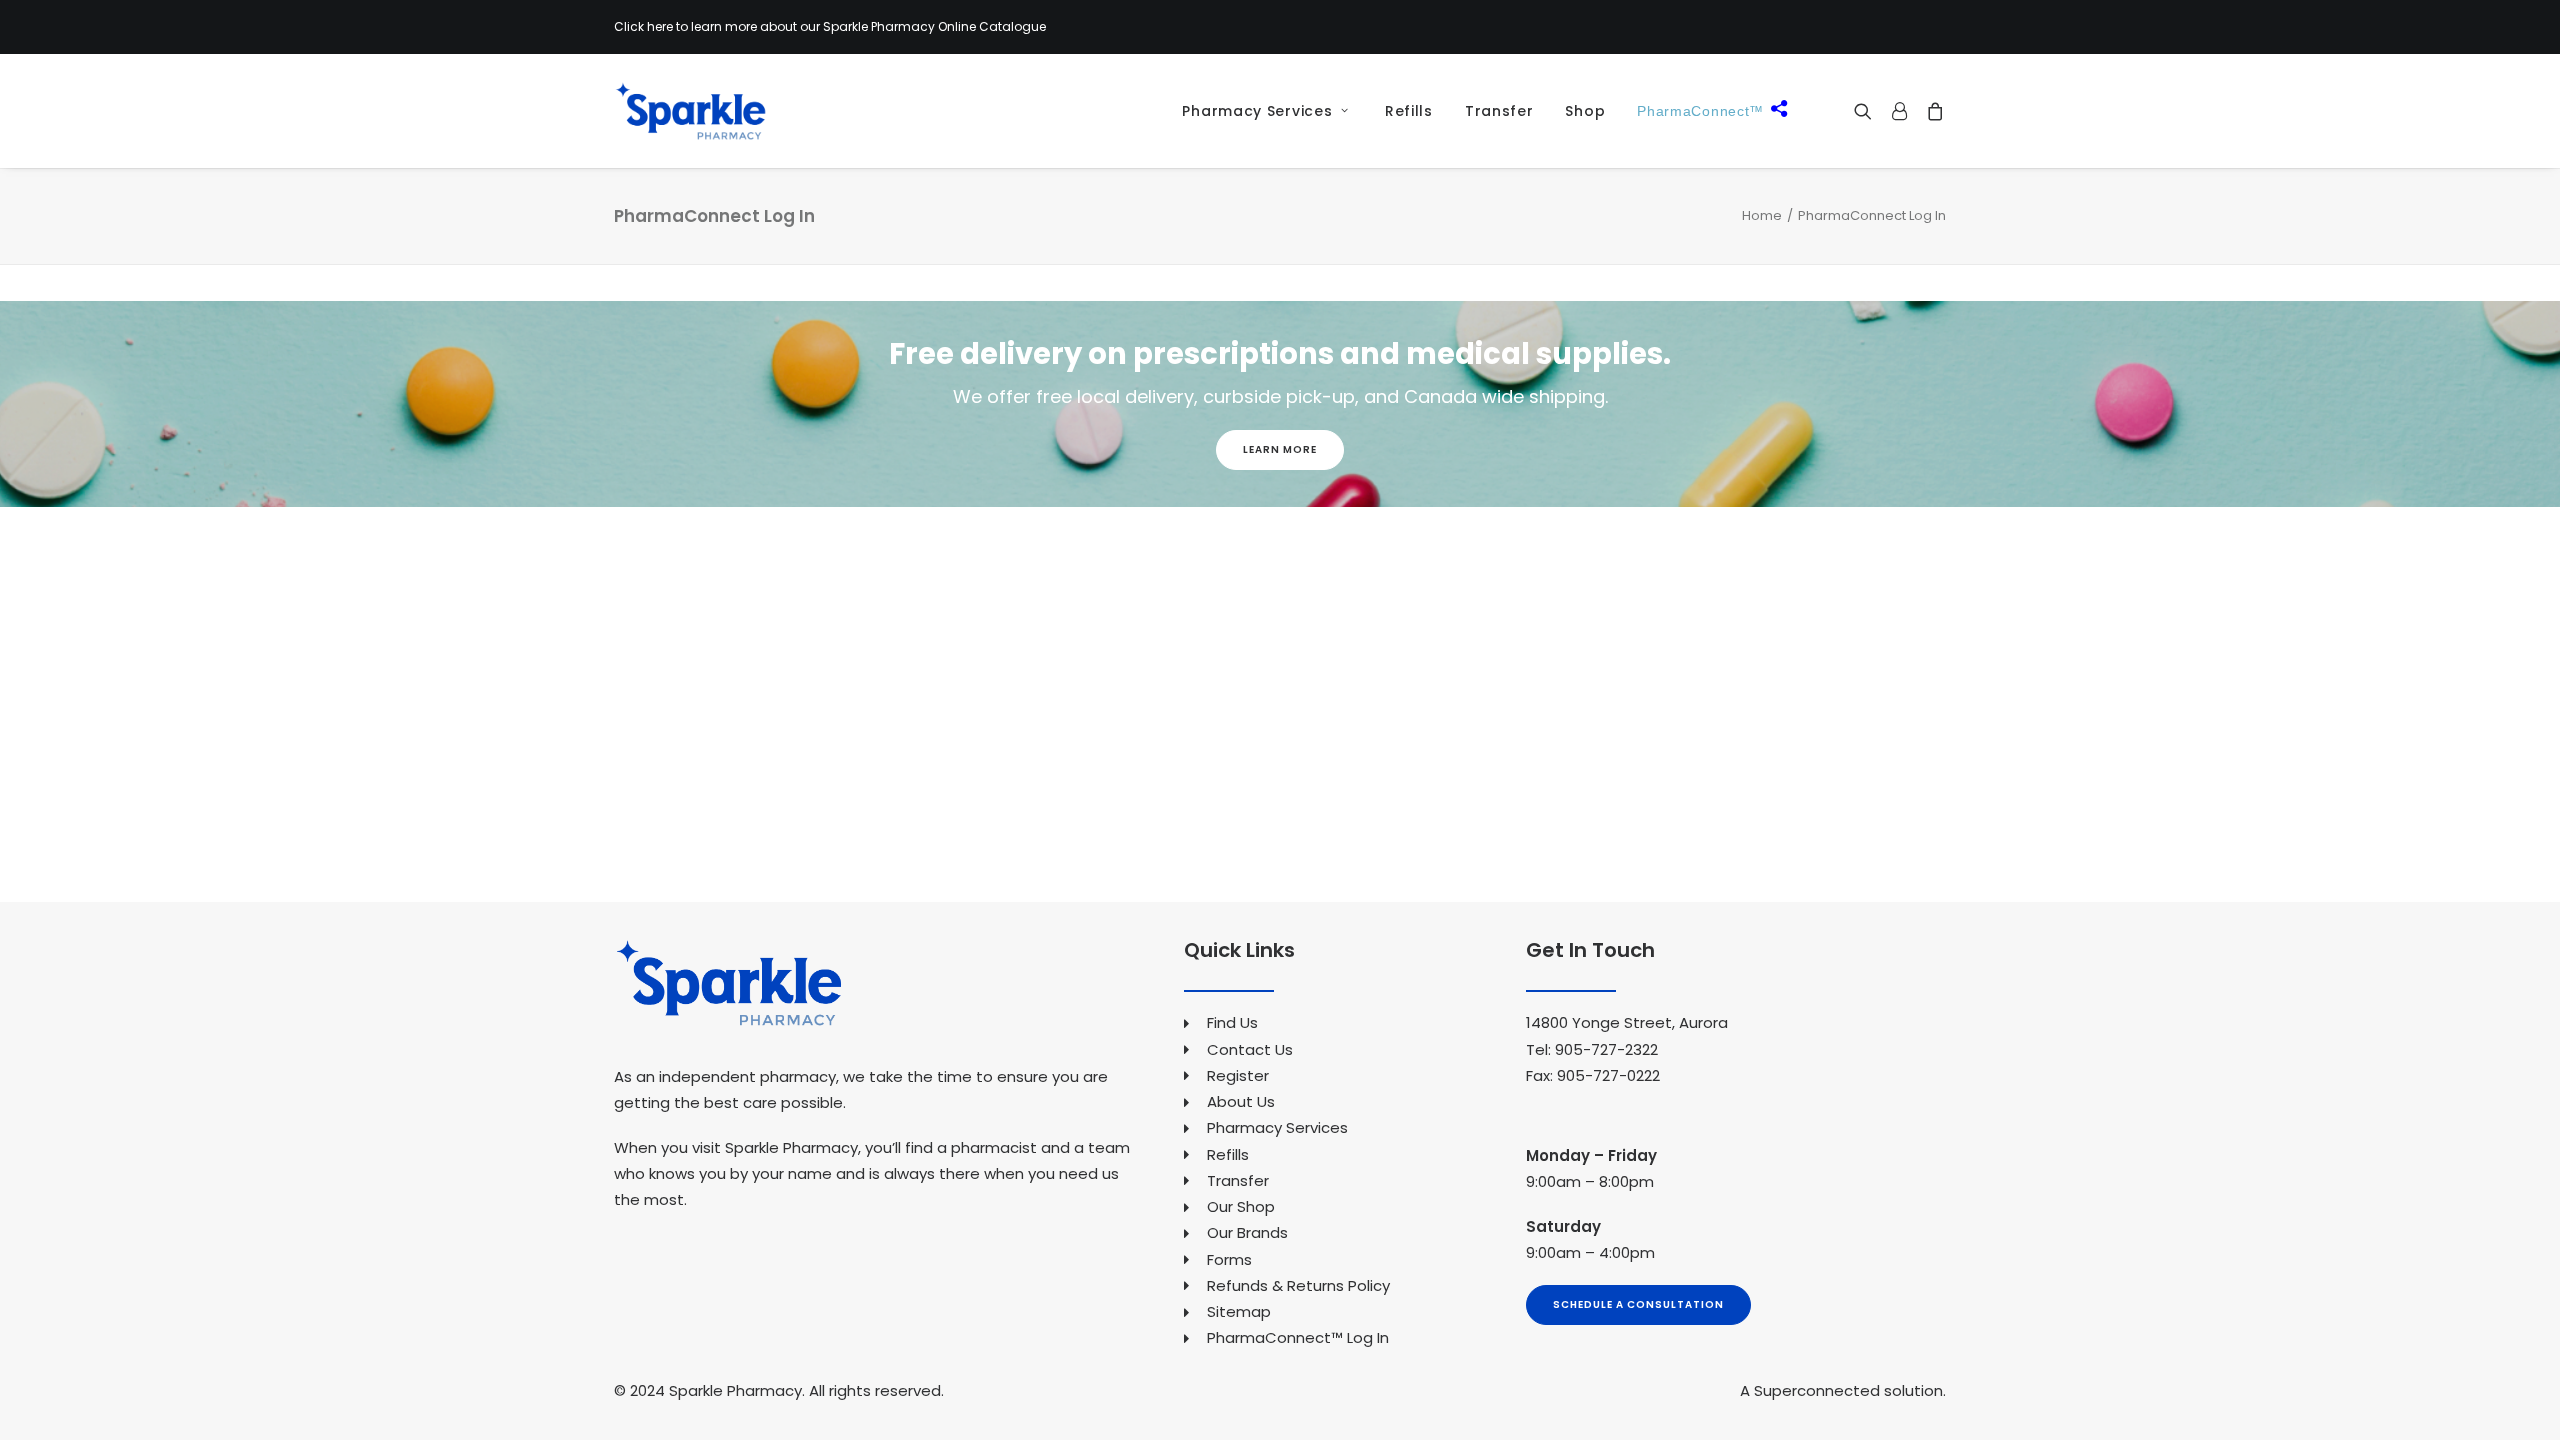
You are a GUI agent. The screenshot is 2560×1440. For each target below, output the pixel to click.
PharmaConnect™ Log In (1298, 1337)
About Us (1241, 1101)
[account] (1899, 111)
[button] (1867, 111)
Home (1762, 215)
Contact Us (1250, 1049)
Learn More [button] (1280, 449)
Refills (1409, 111)
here (660, 26)
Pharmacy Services (1257, 111)
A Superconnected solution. (1843, 1390)
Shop (1585, 111)
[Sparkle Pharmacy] (690, 111)
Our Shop (1241, 1206)
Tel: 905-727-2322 (1592, 1049)
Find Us (1232, 1022)
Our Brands (1247, 1232)
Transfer (1499, 111)
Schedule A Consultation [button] (1638, 1304)
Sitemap (1239, 1311)
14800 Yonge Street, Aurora (1627, 1022)
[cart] (1931, 111)
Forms (1229, 1259)
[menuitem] (1258, 111)
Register (1238, 1075)
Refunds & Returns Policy (1298, 1285)
